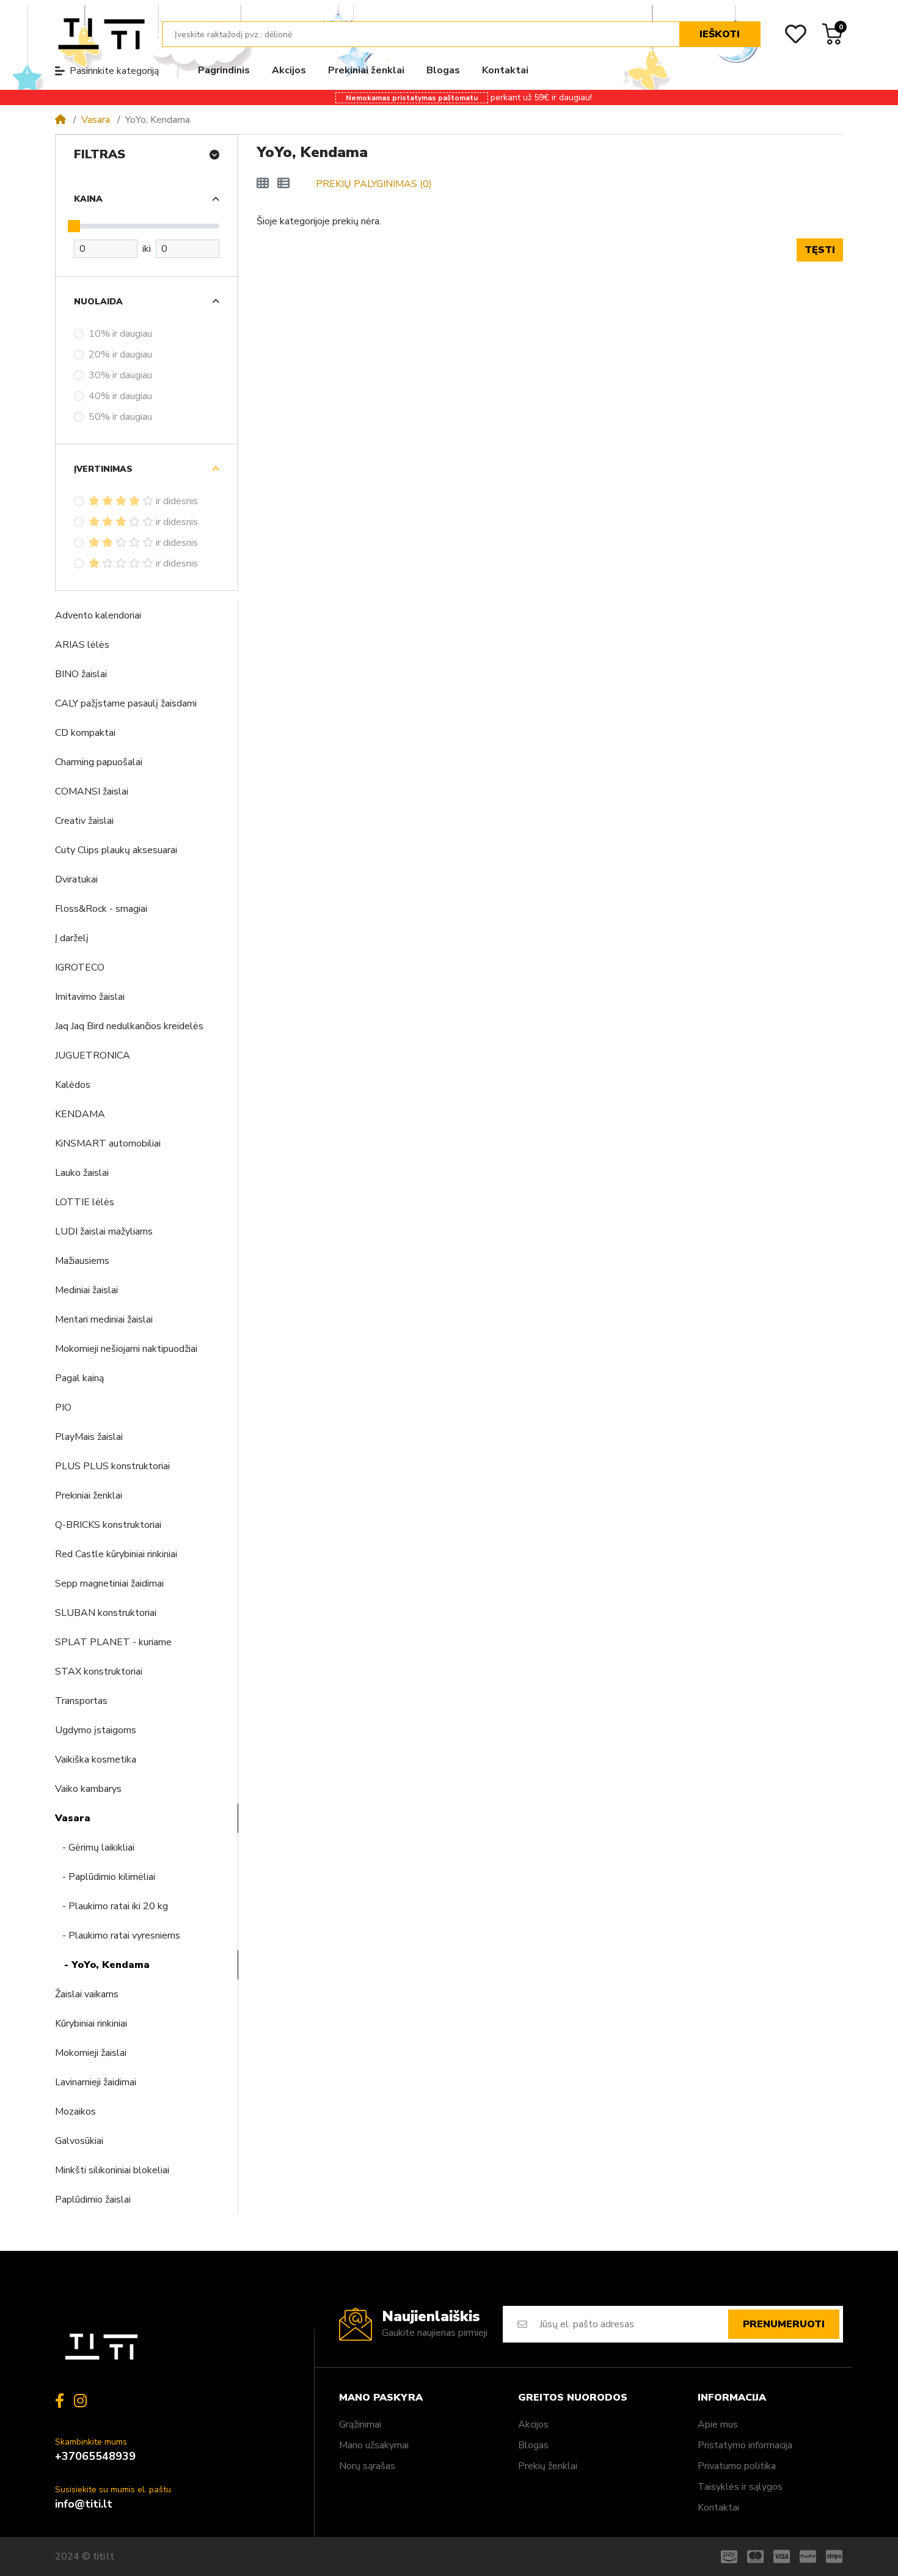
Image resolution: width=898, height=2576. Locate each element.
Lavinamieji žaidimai (96, 2082)
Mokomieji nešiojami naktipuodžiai (126, 1349)
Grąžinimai (360, 2424)
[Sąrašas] (283, 184)
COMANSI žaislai (92, 791)
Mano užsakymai (374, 2445)
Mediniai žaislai (86, 1290)
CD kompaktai (85, 733)
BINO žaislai (81, 674)
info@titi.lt (84, 2504)
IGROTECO (80, 967)
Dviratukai (76, 879)
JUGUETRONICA (93, 1055)
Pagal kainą (79, 1378)
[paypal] (808, 2556)
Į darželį (72, 938)
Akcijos (533, 2424)
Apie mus (718, 2424)
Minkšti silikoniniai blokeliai (112, 2170)
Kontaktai (718, 2508)
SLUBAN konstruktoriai (106, 1613)
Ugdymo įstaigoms (96, 1730)
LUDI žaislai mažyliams (104, 1231)
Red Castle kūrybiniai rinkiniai (116, 1554)
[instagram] (83, 2401)
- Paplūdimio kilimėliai (105, 1877)
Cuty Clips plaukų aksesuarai (116, 850)
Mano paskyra (381, 2398)
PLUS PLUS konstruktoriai (112, 1466)
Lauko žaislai (82, 1173)
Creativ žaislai (84, 821)
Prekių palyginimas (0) (374, 184)
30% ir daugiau (120, 375)
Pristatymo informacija (745, 2445)
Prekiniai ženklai (89, 1495)
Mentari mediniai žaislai (104, 1319)
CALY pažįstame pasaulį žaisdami (126, 703)
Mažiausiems (82, 1261)
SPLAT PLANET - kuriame (113, 1642)
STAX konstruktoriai (99, 1671)
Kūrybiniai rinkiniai (91, 2024)
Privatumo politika (737, 2466)
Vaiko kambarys (88, 1789)
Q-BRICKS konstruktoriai (108, 1525)
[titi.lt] (101, 2347)
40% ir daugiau (120, 396)
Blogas (533, 2445)
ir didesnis (177, 501)
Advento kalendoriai (98, 615)
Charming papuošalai (99, 762)
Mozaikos (75, 2112)
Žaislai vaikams (87, 1994)
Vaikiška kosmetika (96, 1760)
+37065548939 (95, 2456)
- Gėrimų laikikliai (95, 1848)
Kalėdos (73, 1085)
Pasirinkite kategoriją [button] (114, 71)
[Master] (755, 2556)
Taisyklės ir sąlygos (740, 2487)
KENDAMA (80, 1114)
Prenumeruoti (784, 2324)
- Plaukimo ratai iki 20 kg (111, 1906)
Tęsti (820, 250)
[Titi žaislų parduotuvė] (101, 34)
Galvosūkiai (79, 2141)
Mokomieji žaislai (91, 2053)
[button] (886, 6)
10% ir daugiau (120, 334)
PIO (63, 1407)
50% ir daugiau (120, 417)
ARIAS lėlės (82, 645)
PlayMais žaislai (89, 1437)
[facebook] (57, 2401)
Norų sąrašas (367, 2466)
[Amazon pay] (727, 2556)
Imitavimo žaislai (90, 997)
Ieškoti (720, 34)
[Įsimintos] (796, 34)
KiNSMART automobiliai (108, 1143)
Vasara (96, 120)
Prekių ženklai (548, 2466)
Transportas (81, 1701)
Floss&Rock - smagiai (101, 909)
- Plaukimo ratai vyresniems (118, 1936)
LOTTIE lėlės (85, 1202)
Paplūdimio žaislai (93, 2200)
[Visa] (782, 2556)
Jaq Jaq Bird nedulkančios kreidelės (129, 1026)
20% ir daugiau (120, 354)
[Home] (60, 120)
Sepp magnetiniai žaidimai (109, 1583)
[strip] (837, 2556)
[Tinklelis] (263, 184)
